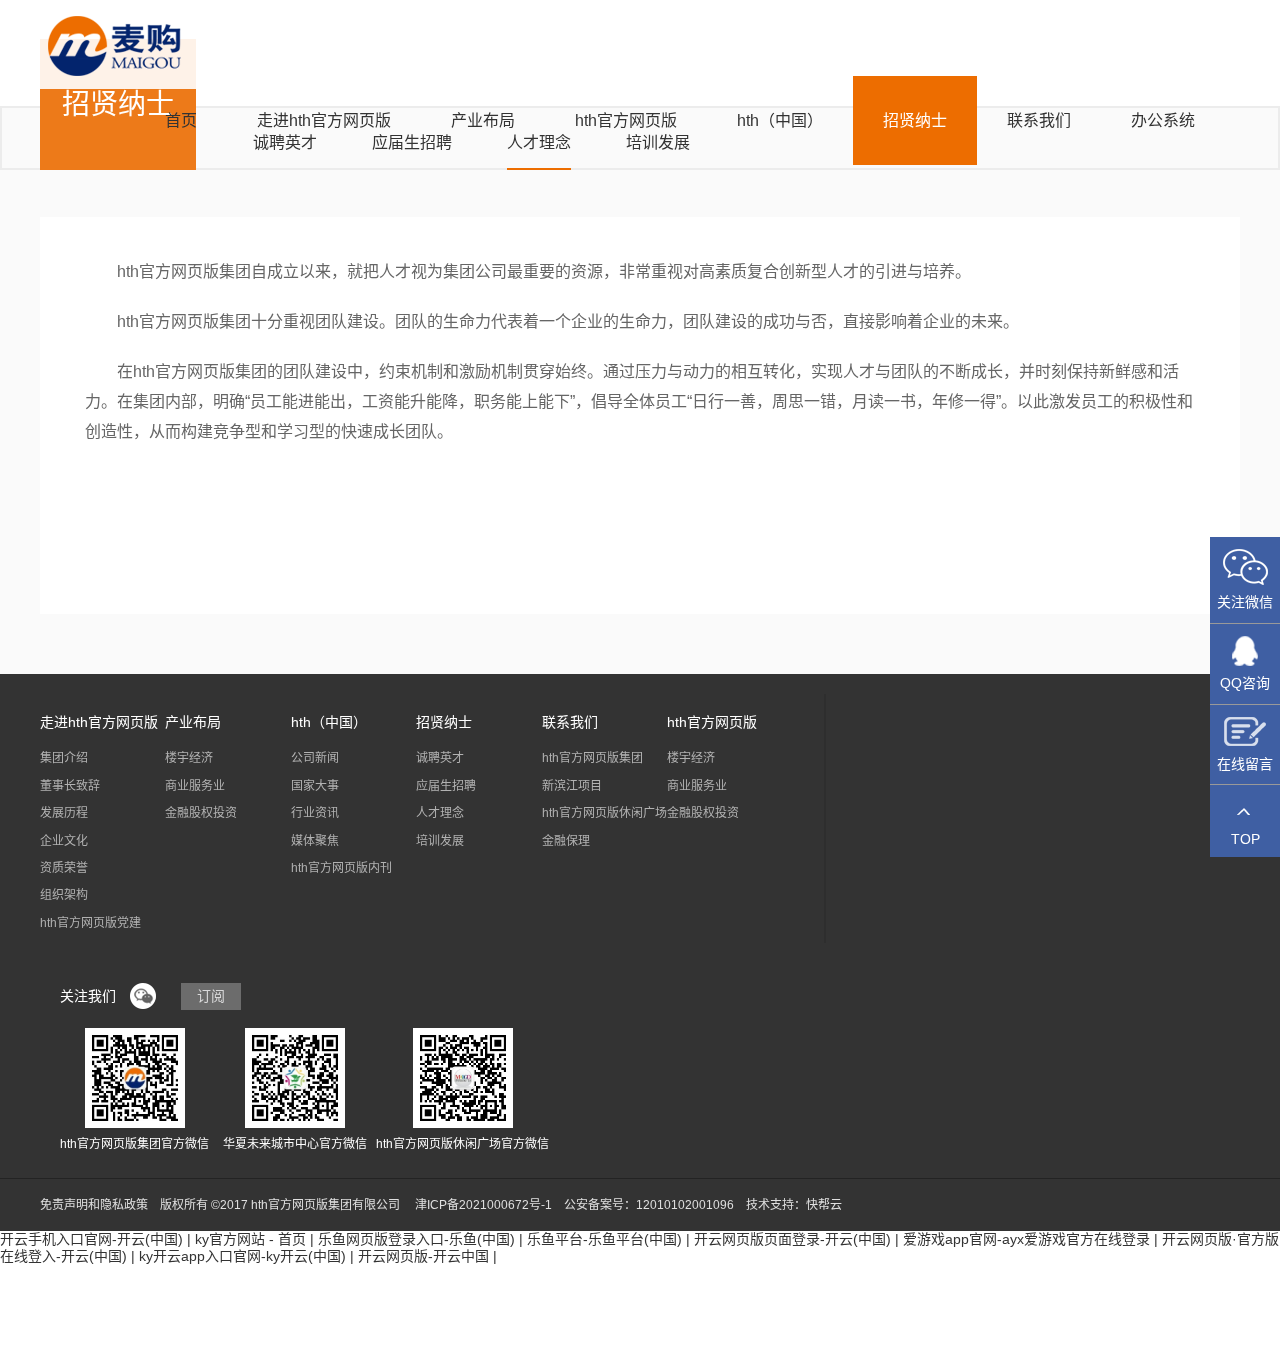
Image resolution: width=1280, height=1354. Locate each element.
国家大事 (315, 786)
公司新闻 (315, 758)
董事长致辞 (70, 786)
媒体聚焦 (315, 841)
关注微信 (1245, 602)
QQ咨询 (1245, 683)
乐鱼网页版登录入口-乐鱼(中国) (416, 1239)
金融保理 (566, 841)
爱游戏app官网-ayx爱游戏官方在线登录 (1026, 1239)
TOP (1245, 839)
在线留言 (1245, 764)
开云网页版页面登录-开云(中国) (792, 1239)
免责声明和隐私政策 (94, 1205)
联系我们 (1039, 120)
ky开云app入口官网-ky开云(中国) (242, 1256)
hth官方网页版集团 (592, 758)
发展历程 (64, 813)
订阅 (211, 996)
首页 (181, 120)
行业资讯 (315, 813)
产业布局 (483, 120)
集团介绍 (64, 758)
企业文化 (64, 841)
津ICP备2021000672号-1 (483, 1205)
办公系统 (1163, 120)
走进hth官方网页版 (324, 120)
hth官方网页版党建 (90, 923)
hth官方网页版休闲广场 (604, 813)
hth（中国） (780, 120)
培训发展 (440, 841)
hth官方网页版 (626, 120)
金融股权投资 (201, 813)
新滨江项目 (572, 786)
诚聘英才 (440, 758)
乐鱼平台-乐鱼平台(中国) (604, 1239)
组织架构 (64, 895)
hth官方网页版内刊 (341, 868)
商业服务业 (195, 786)
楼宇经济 (189, 758)
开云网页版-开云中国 (423, 1256)
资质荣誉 (64, 868)
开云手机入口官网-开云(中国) (91, 1239)
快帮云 (824, 1205)
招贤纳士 (915, 120)
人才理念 (440, 813)
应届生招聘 (446, 786)
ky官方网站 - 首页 (250, 1239)
